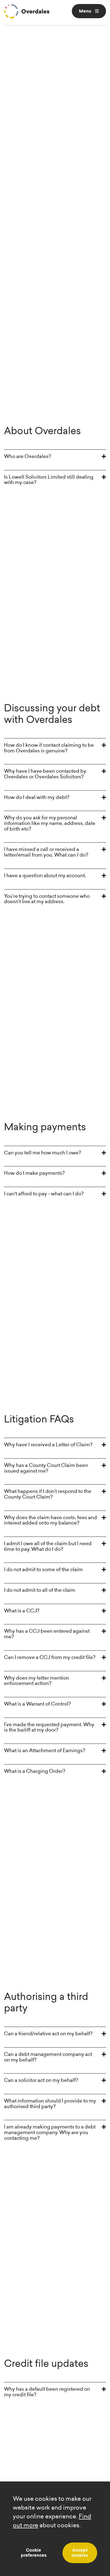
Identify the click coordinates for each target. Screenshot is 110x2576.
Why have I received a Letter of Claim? (48, 1445)
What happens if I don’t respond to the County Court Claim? (48, 1494)
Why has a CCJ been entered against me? (47, 1634)
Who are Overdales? (27, 456)
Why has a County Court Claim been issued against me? (46, 1468)
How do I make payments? (34, 1173)
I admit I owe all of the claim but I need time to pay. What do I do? (48, 1546)
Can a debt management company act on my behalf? (48, 2057)
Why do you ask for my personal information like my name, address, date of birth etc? (50, 823)
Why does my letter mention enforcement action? (37, 1681)
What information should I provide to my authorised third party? (50, 2104)
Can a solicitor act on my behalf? (41, 2080)
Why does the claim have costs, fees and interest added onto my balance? (50, 1520)
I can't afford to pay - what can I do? (44, 1194)
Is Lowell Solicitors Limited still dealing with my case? (49, 480)
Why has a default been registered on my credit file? (47, 2392)
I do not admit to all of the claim (40, 1590)
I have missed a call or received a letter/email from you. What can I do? (46, 852)
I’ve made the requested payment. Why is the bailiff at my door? (49, 1727)
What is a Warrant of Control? (37, 1704)
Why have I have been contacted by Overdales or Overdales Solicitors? (45, 774)
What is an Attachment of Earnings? (45, 1750)
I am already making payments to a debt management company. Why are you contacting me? (50, 2132)
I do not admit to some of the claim (43, 1569)
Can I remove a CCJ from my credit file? (50, 1657)
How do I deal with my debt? (37, 797)
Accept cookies (80, 2553)
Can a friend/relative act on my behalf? (48, 2034)
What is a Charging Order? (35, 1771)
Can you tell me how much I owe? (42, 1153)
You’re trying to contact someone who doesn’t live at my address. (47, 899)
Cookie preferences (34, 2553)
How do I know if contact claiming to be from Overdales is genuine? (49, 748)
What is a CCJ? (22, 1611)
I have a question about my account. (45, 875)
